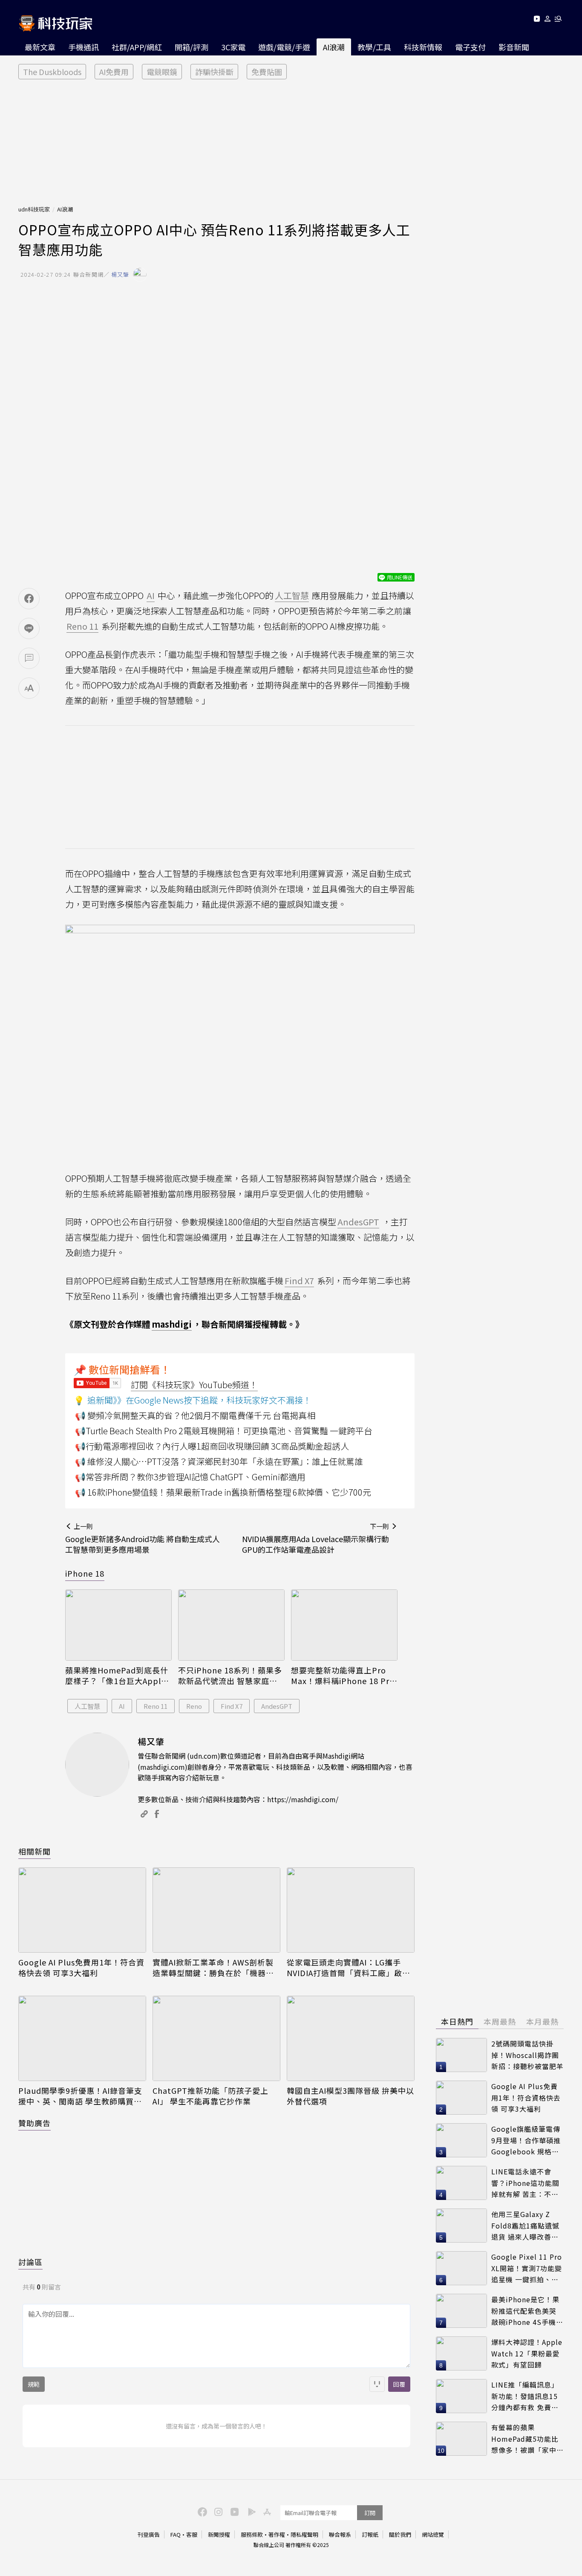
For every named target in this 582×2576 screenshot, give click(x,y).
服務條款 (252, 2534)
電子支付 (470, 47)
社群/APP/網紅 (137, 47)
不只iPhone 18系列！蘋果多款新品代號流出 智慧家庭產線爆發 (230, 1676)
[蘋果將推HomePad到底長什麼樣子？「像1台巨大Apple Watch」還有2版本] (118, 1625)
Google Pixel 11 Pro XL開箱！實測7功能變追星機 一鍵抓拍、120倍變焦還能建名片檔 (527, 2268)
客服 (192, 2534)
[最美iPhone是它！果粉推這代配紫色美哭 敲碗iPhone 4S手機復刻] (461, 2311)
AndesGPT (277, 1706)
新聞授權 (219, 2534)
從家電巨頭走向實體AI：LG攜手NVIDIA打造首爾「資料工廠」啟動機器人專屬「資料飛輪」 (349, 1968)
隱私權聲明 (304, 2534)
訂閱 (370, 2513)
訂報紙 (370, 2534)
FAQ (176, 2534)
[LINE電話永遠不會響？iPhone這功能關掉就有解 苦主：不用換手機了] (461, 2183)
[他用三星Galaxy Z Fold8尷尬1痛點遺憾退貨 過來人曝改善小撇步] (461, 2226)
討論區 (30, 2262)
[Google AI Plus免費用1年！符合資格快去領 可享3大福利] (82, 1910)
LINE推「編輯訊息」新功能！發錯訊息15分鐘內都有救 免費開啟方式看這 (525, 2396)
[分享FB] (29, 599)
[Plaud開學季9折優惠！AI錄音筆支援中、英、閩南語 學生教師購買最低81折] (82, 2038)
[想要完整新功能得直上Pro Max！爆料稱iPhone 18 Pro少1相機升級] (344, 1625)
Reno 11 (156, 1706)
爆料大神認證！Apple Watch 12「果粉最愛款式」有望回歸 (527, 2353)
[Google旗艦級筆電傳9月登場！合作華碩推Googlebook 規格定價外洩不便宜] (461, 2140)
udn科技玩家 (34, 209)
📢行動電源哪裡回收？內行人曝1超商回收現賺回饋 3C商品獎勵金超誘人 (212, 1446)
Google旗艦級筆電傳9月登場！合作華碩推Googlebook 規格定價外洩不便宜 (526, 2140)
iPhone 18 (85, 1573)
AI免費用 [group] (114, 72)
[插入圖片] (377, 2384)
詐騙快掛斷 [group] (214, 72)
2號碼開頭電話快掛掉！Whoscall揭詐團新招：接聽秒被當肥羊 (527, 2055)
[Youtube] (537, 20)
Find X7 (232, 1706)
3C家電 (233, 47)
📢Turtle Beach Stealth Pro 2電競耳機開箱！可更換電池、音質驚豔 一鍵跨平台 (224, 1431)
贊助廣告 (35, 2123)
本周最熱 (500, 2021)
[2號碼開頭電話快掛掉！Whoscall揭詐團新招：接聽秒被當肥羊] (461, 2055)
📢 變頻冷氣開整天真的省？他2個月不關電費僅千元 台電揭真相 (195, 1415)
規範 (34, 2384)
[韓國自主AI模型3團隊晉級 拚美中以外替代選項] (351, 2038)
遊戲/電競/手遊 (284, 47)
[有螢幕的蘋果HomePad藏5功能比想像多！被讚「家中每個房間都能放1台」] (461, 2439)
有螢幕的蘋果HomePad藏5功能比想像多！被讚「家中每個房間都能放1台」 (527, 2439)
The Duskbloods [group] (52, 72)
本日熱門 (457, 2021)
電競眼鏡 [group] (162, 72)
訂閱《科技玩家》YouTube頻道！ (194, 1385)
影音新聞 (514, 47)
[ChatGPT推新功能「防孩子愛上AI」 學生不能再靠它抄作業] (216, 2038)
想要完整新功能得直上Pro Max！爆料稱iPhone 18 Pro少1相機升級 (343, 1676)
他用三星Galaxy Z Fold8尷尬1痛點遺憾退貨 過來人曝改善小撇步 (525, 2226)
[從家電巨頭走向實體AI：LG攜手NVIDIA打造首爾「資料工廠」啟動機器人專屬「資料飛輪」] (351, 1910)
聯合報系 (340, 2534)
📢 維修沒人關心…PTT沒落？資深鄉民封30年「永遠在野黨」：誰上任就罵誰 (219, 1461)
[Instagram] (217, 2511)
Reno (194, 1706)
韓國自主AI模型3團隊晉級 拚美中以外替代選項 (350, 2096)
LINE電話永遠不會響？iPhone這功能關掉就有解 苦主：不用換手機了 (525, 2183)
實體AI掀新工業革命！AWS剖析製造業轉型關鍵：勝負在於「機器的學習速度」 (213, 1968)
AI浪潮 (334, 47)
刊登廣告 (149, 2534)
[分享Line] (29, 628)
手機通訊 (84, 47)
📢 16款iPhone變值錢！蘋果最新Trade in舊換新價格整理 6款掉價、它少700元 (223, 1492)
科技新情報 (423, 47)
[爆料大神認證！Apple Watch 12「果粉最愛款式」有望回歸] (461, 2353)
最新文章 (40, 47)
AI (122, 1706)
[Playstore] (250, 2511)
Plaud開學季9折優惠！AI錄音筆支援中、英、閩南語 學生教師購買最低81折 (80, 2096)
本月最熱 (542, 2021)
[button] (548, 20)
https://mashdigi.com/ (303, 1799)
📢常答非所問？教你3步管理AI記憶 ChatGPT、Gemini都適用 (190, 1477)
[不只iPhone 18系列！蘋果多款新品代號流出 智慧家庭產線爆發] (231, 1625)
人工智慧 (87, 1706)
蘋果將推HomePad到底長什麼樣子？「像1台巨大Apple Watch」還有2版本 (117, 1676)
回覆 (399, 2384)
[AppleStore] (266, 2511)
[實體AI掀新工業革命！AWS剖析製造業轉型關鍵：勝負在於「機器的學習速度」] (216, 1910)
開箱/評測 (192, 47)
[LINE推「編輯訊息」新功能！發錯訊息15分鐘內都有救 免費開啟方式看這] (461, 2396)
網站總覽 (433, 2534)
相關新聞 (35, 1851)
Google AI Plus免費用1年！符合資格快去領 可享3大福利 (81, 1968)
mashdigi (172, 1324)
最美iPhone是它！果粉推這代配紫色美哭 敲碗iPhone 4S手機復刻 (527, 2311)
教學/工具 (374, 47)
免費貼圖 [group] (267, 72)
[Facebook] (201, 2511)
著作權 (277, 2534)
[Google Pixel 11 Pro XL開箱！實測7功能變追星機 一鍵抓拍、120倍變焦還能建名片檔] (461, 2268)
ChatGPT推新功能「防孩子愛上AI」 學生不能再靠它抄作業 (210, 2096)
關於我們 (400, 2534)
